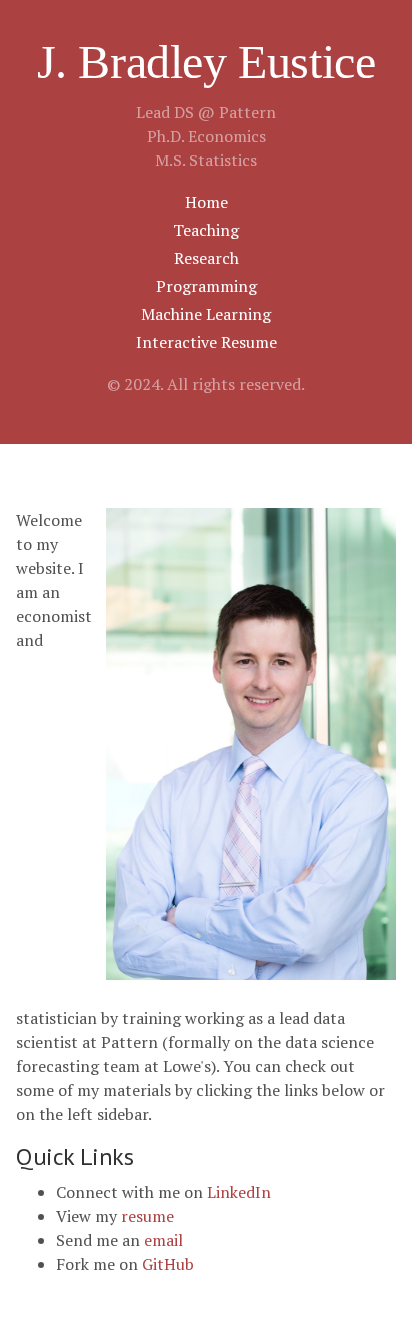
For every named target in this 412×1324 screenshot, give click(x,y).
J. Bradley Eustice (206, 61)
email (163, 1240)
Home (206, 202)
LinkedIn (239, 1192)
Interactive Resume (206, 342)
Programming (206, 286)
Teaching (206, 230)
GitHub (168, 1264)
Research (206, 258)
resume (147, 1216)
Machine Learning (206, 314)
